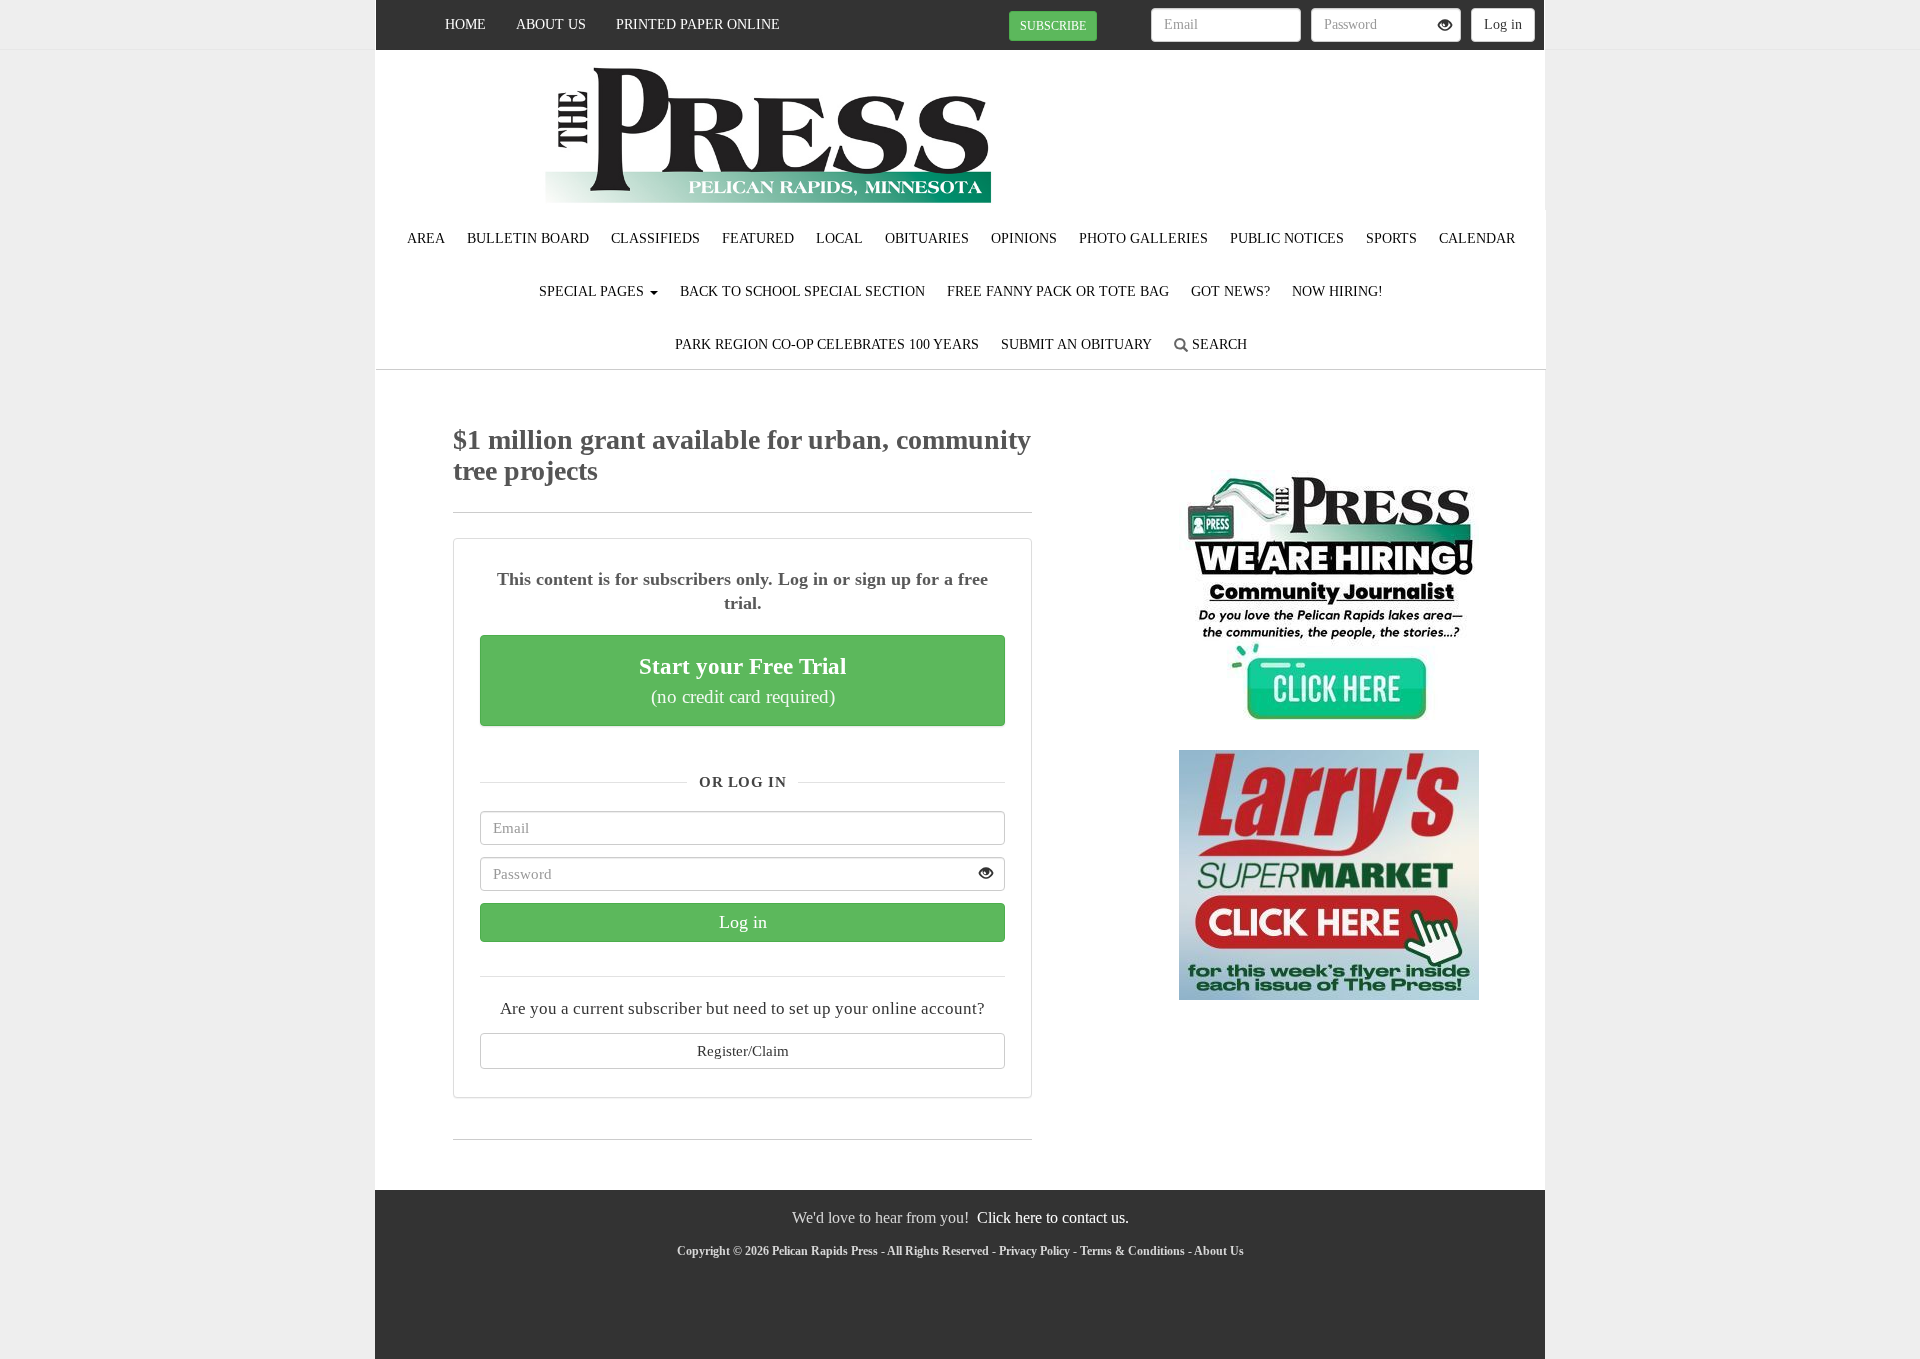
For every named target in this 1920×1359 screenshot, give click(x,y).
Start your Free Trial (742, 680)
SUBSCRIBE (1053, 26)
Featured (758, 238)
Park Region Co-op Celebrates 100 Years (827, 344)
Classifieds (655, 238)
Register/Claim (743, 1050)
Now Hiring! (1337, 291)
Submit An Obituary (1076, 344)
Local (839, 238)
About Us (551, 24)
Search (1217, 344)
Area (426, 238)
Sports (1391, 238)
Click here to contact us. (1053, 1217)
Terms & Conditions (1132, 1251)
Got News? (1230, 291)
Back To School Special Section (802, 291)
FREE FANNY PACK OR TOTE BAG (1058, 291)
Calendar (1477, 238)
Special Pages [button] (593, 291)
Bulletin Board (528, 238)
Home (465, 24)
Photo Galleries (1143, 238)
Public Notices (1287, 238)
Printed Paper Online (698, 24)
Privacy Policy (1034, 1251)
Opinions (1024, 238)
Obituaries (927, 238)
